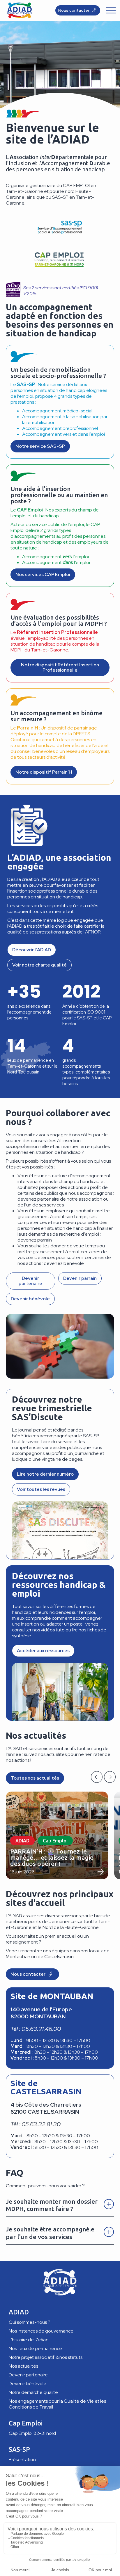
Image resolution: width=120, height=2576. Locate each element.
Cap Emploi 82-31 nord (32, 2433)
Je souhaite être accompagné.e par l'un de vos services (50, 2233)
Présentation (22, 2460)
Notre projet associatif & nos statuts (46, 2357)
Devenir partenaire (28, 2375)
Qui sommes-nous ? (30, 2322)
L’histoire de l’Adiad (29, 2340)
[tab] (60, 2204)
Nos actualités (23, 2366)
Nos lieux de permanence (35, 2348)
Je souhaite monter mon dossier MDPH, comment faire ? (52, 2205)
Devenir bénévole (28, 2384)
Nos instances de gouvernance (41, 2331)
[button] (97, 1777)
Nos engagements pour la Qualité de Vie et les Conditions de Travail (57, 2404)
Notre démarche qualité (33, 2392)
